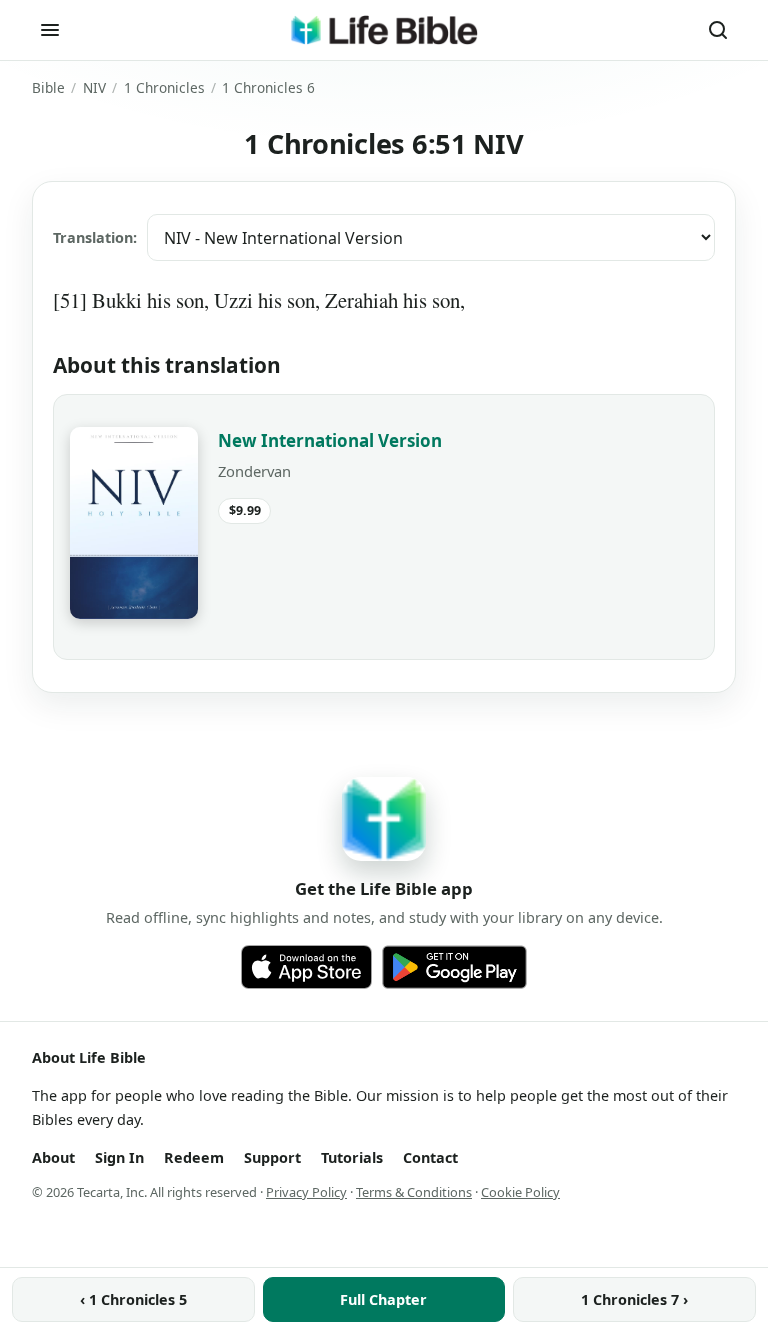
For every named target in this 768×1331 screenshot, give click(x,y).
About (53, 1157)
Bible (48, 87)
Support (272, 1157)
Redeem (194, 1157)
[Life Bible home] (384, 30)
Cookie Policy (520, 1192)
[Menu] (50, 30)
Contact (430, 1157)
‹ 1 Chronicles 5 (133, 1299)
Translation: (95, 237)
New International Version (330, 440)
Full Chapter (383, 1299)
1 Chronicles (164, 87)
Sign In (119, 1157)
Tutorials (352, 1157)
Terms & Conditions (414, 1192)
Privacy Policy (306, 1192)
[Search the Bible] (718, 30)
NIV (94, 87)
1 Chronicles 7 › (634, 1299)
